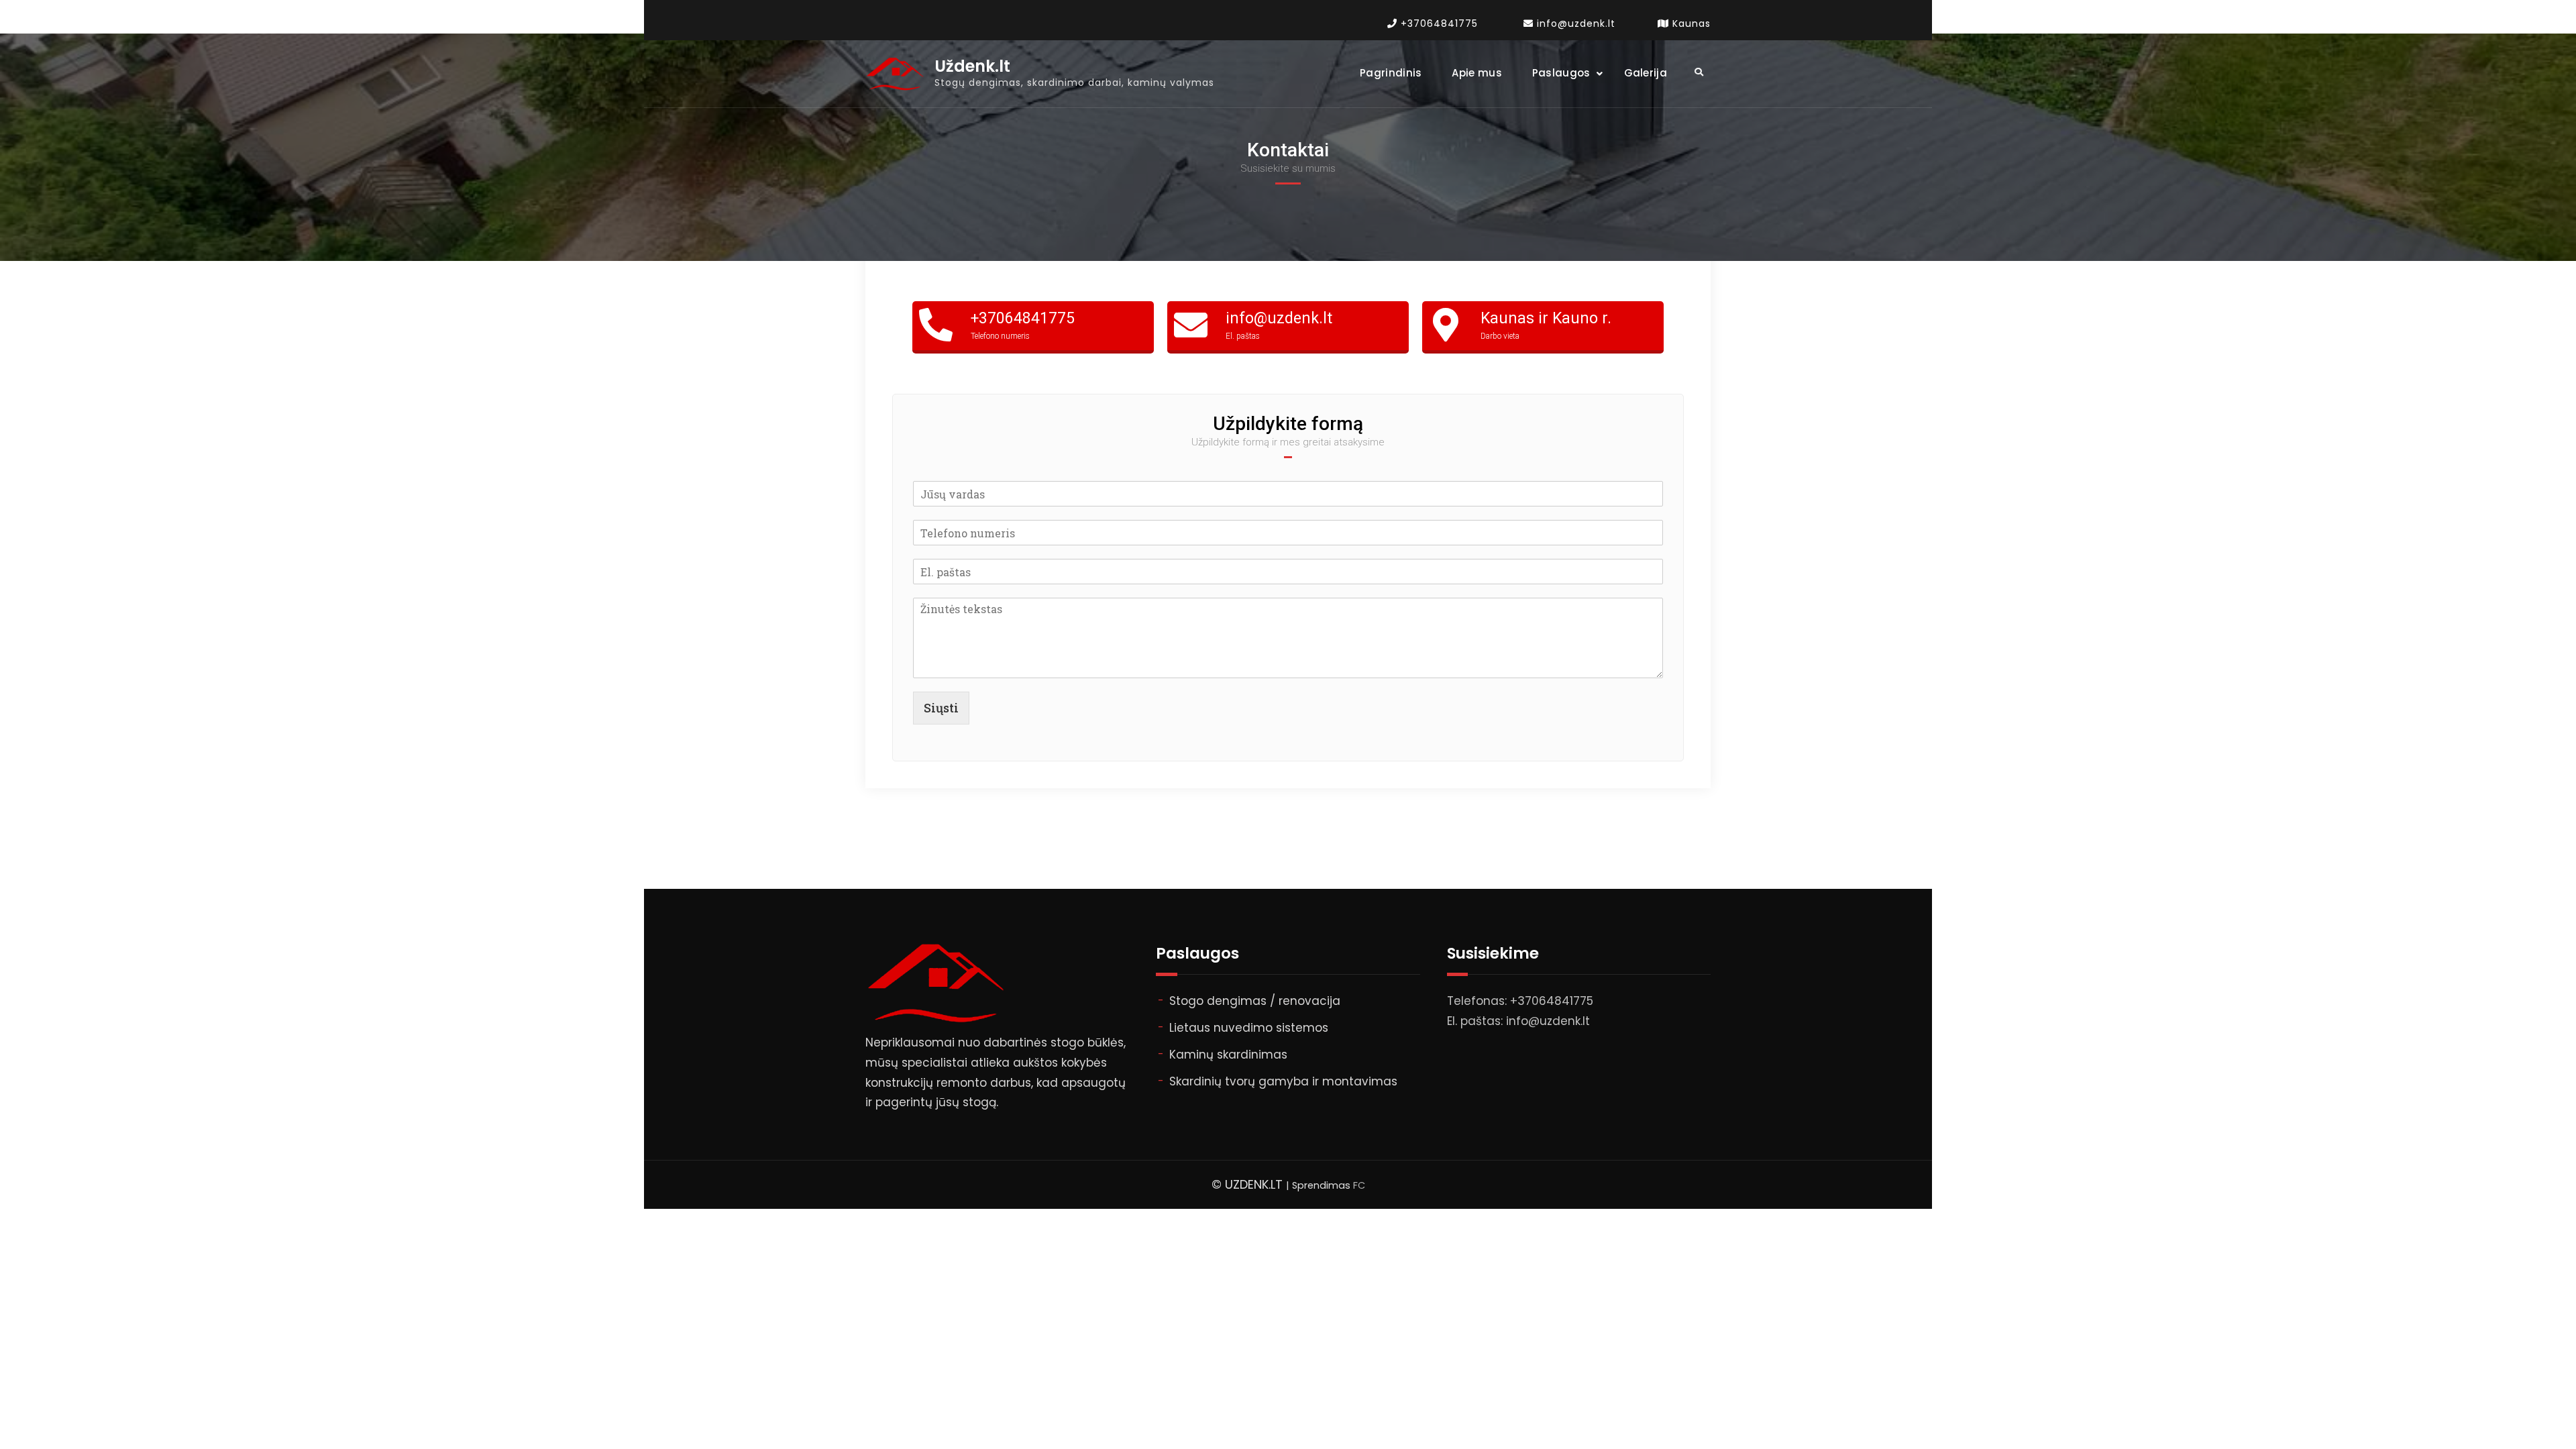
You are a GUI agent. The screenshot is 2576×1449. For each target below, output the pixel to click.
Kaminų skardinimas (1228, 1055)
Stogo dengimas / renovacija (1255, 1001)
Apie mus (1477, 73)
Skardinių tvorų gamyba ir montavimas (1283, 1081)
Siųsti (941, 708)
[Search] (1699, 72)
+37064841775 (1439, 23)
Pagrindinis (1391, 73)
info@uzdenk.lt (1576, 23)
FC (1359, 1185)
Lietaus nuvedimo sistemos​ (1249, 1028)
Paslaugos (1561, 73)
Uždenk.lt (972, 67)
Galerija (1646, 73)
